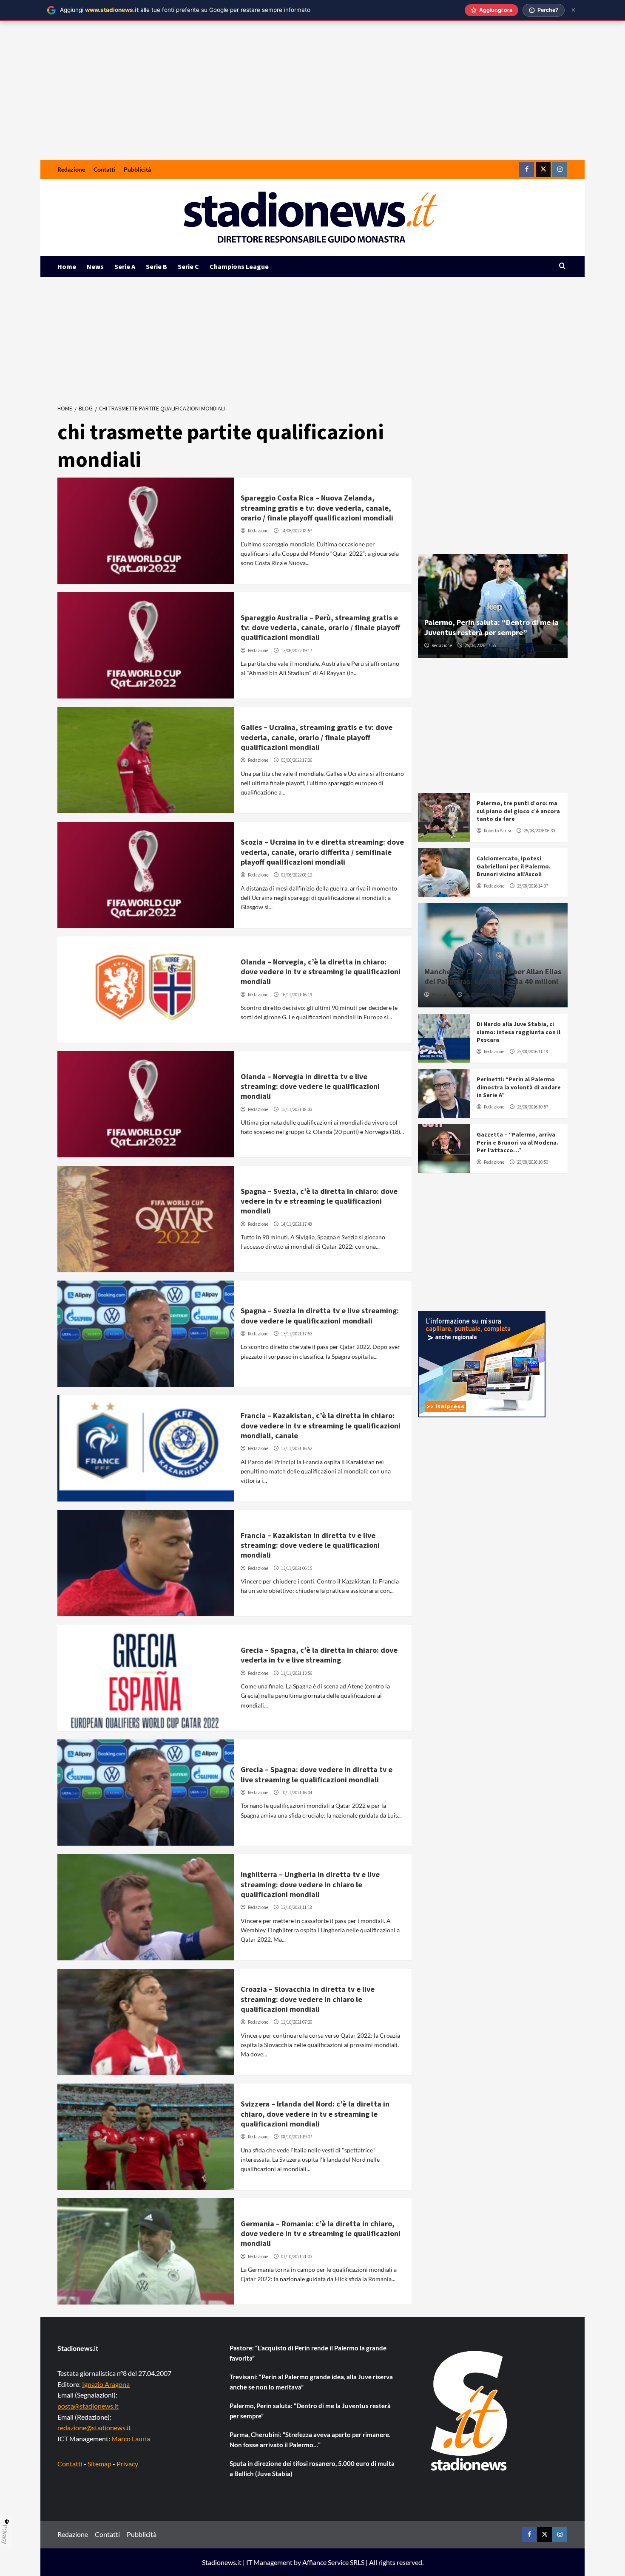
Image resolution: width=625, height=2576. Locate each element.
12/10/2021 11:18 (297, 1907)
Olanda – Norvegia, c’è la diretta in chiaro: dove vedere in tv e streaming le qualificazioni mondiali (321, 972)
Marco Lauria (131, 2439)
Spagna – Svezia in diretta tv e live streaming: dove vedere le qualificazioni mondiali (320, 1315)
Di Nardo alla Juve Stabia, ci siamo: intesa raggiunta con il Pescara (518, 1032)
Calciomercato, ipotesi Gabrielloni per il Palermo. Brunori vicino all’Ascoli (514, 866)
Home (67, 266)
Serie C (188, 266)
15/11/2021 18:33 (297, 1109)
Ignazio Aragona (106, 2384)
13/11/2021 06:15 (297, 1568)
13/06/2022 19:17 (297, 650)
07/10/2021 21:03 (297, 2256)
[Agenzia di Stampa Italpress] (482, 1363)
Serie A (125, 266)
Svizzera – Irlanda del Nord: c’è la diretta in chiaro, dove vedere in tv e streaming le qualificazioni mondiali (315, 2114)
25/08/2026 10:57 (533, 1107)
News (95, 266)
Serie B (156, 266)
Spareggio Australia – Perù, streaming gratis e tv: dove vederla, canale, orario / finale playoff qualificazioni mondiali (320, 628)
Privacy (127, 2464)
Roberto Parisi (497, 831)
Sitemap (99, 2464)
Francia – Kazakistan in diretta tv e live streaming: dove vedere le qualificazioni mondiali (310, 1545)
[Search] (562, 266)
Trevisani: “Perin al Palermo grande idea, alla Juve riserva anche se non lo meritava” (311, 2382)
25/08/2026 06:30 (539, 831)
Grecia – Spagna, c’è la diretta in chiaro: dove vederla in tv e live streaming (319, 1655)
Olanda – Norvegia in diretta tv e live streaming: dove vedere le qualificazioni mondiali (310, 1086)
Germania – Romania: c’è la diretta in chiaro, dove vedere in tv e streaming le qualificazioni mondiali (321, 2234)
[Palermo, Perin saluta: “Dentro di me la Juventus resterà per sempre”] (493, 606)
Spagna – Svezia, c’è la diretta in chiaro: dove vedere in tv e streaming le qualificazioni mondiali (319, 1201)
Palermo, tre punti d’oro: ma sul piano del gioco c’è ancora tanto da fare (518, 811)
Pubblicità (137, 169)
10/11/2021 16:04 (297, 1793)
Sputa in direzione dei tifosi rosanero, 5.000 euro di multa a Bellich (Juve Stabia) (312, 2469)
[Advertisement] (312, 96)
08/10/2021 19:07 (297, 2137)
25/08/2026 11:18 (533, 1052)
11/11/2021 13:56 (297, 1673)
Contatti (104, 169)
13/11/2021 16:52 (297, 1448)
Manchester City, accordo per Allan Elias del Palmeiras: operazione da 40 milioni (493, 976)
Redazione (71, 169)
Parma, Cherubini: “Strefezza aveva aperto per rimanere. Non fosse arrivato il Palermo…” (310, 2440)
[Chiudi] (573, 10)
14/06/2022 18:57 (297, 531)
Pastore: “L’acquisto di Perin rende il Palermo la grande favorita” (308, 2353)
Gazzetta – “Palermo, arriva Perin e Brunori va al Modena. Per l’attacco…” (517, 1142)
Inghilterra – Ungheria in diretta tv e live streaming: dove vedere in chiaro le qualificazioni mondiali (310, 1884)
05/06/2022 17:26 (297, 760)
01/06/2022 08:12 (297, 875)
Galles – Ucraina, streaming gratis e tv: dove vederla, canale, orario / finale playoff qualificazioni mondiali (317, 737)
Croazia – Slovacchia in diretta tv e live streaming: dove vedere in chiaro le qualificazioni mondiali (308, 1999)
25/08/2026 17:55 (480, 645)
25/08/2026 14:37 (533, 886)
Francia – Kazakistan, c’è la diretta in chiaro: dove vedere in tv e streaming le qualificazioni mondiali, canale (321, 1425)
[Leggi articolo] (146, 531)
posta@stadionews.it (88, 2406)
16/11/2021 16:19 (297, 995)
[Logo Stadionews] (470, 2411)
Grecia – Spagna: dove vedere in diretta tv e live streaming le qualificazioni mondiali (317, 1774)
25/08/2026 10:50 (533, 1162)
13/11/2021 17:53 (297, 1334)
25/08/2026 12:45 (480, 995)
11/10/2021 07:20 (297, 2022)
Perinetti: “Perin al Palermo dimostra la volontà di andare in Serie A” (519, 1087)
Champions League (239, 266)
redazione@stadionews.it (94, 2428)
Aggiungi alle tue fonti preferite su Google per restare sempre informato (185, 10)
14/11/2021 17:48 (297, 1224)
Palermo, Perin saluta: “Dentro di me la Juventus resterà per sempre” (491, 627)
